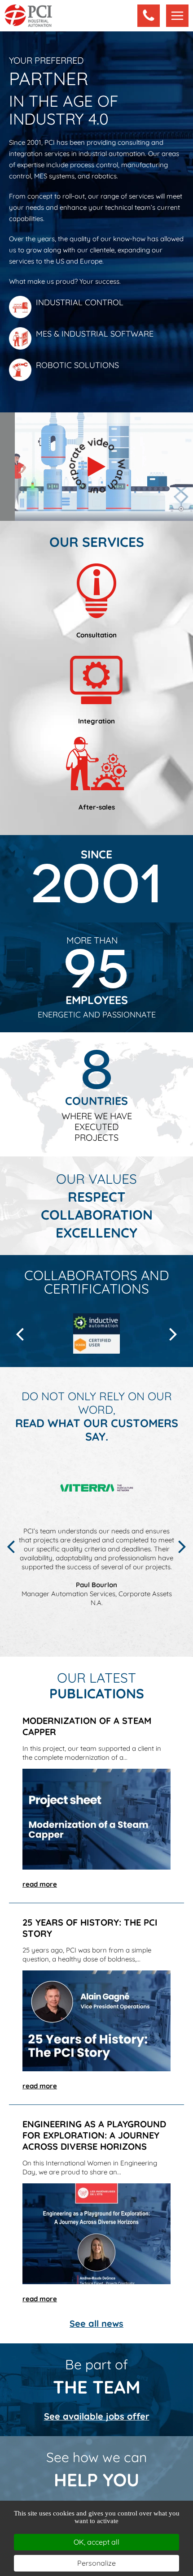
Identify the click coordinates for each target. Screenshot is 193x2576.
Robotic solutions (77, 365)
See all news (96, 2323)
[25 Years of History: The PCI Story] (96, 2020)
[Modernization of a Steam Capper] (96, 1818)
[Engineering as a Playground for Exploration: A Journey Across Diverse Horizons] (96, 2233)
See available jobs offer (97, 2416)
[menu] (177, 16)
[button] (149, 16)
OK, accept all (96, 2542)
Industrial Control (80, 302)
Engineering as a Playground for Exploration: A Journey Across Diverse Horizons (94, 2135)
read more (40, 1884)
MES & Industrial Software (95, 334)
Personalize (96, 2563)
